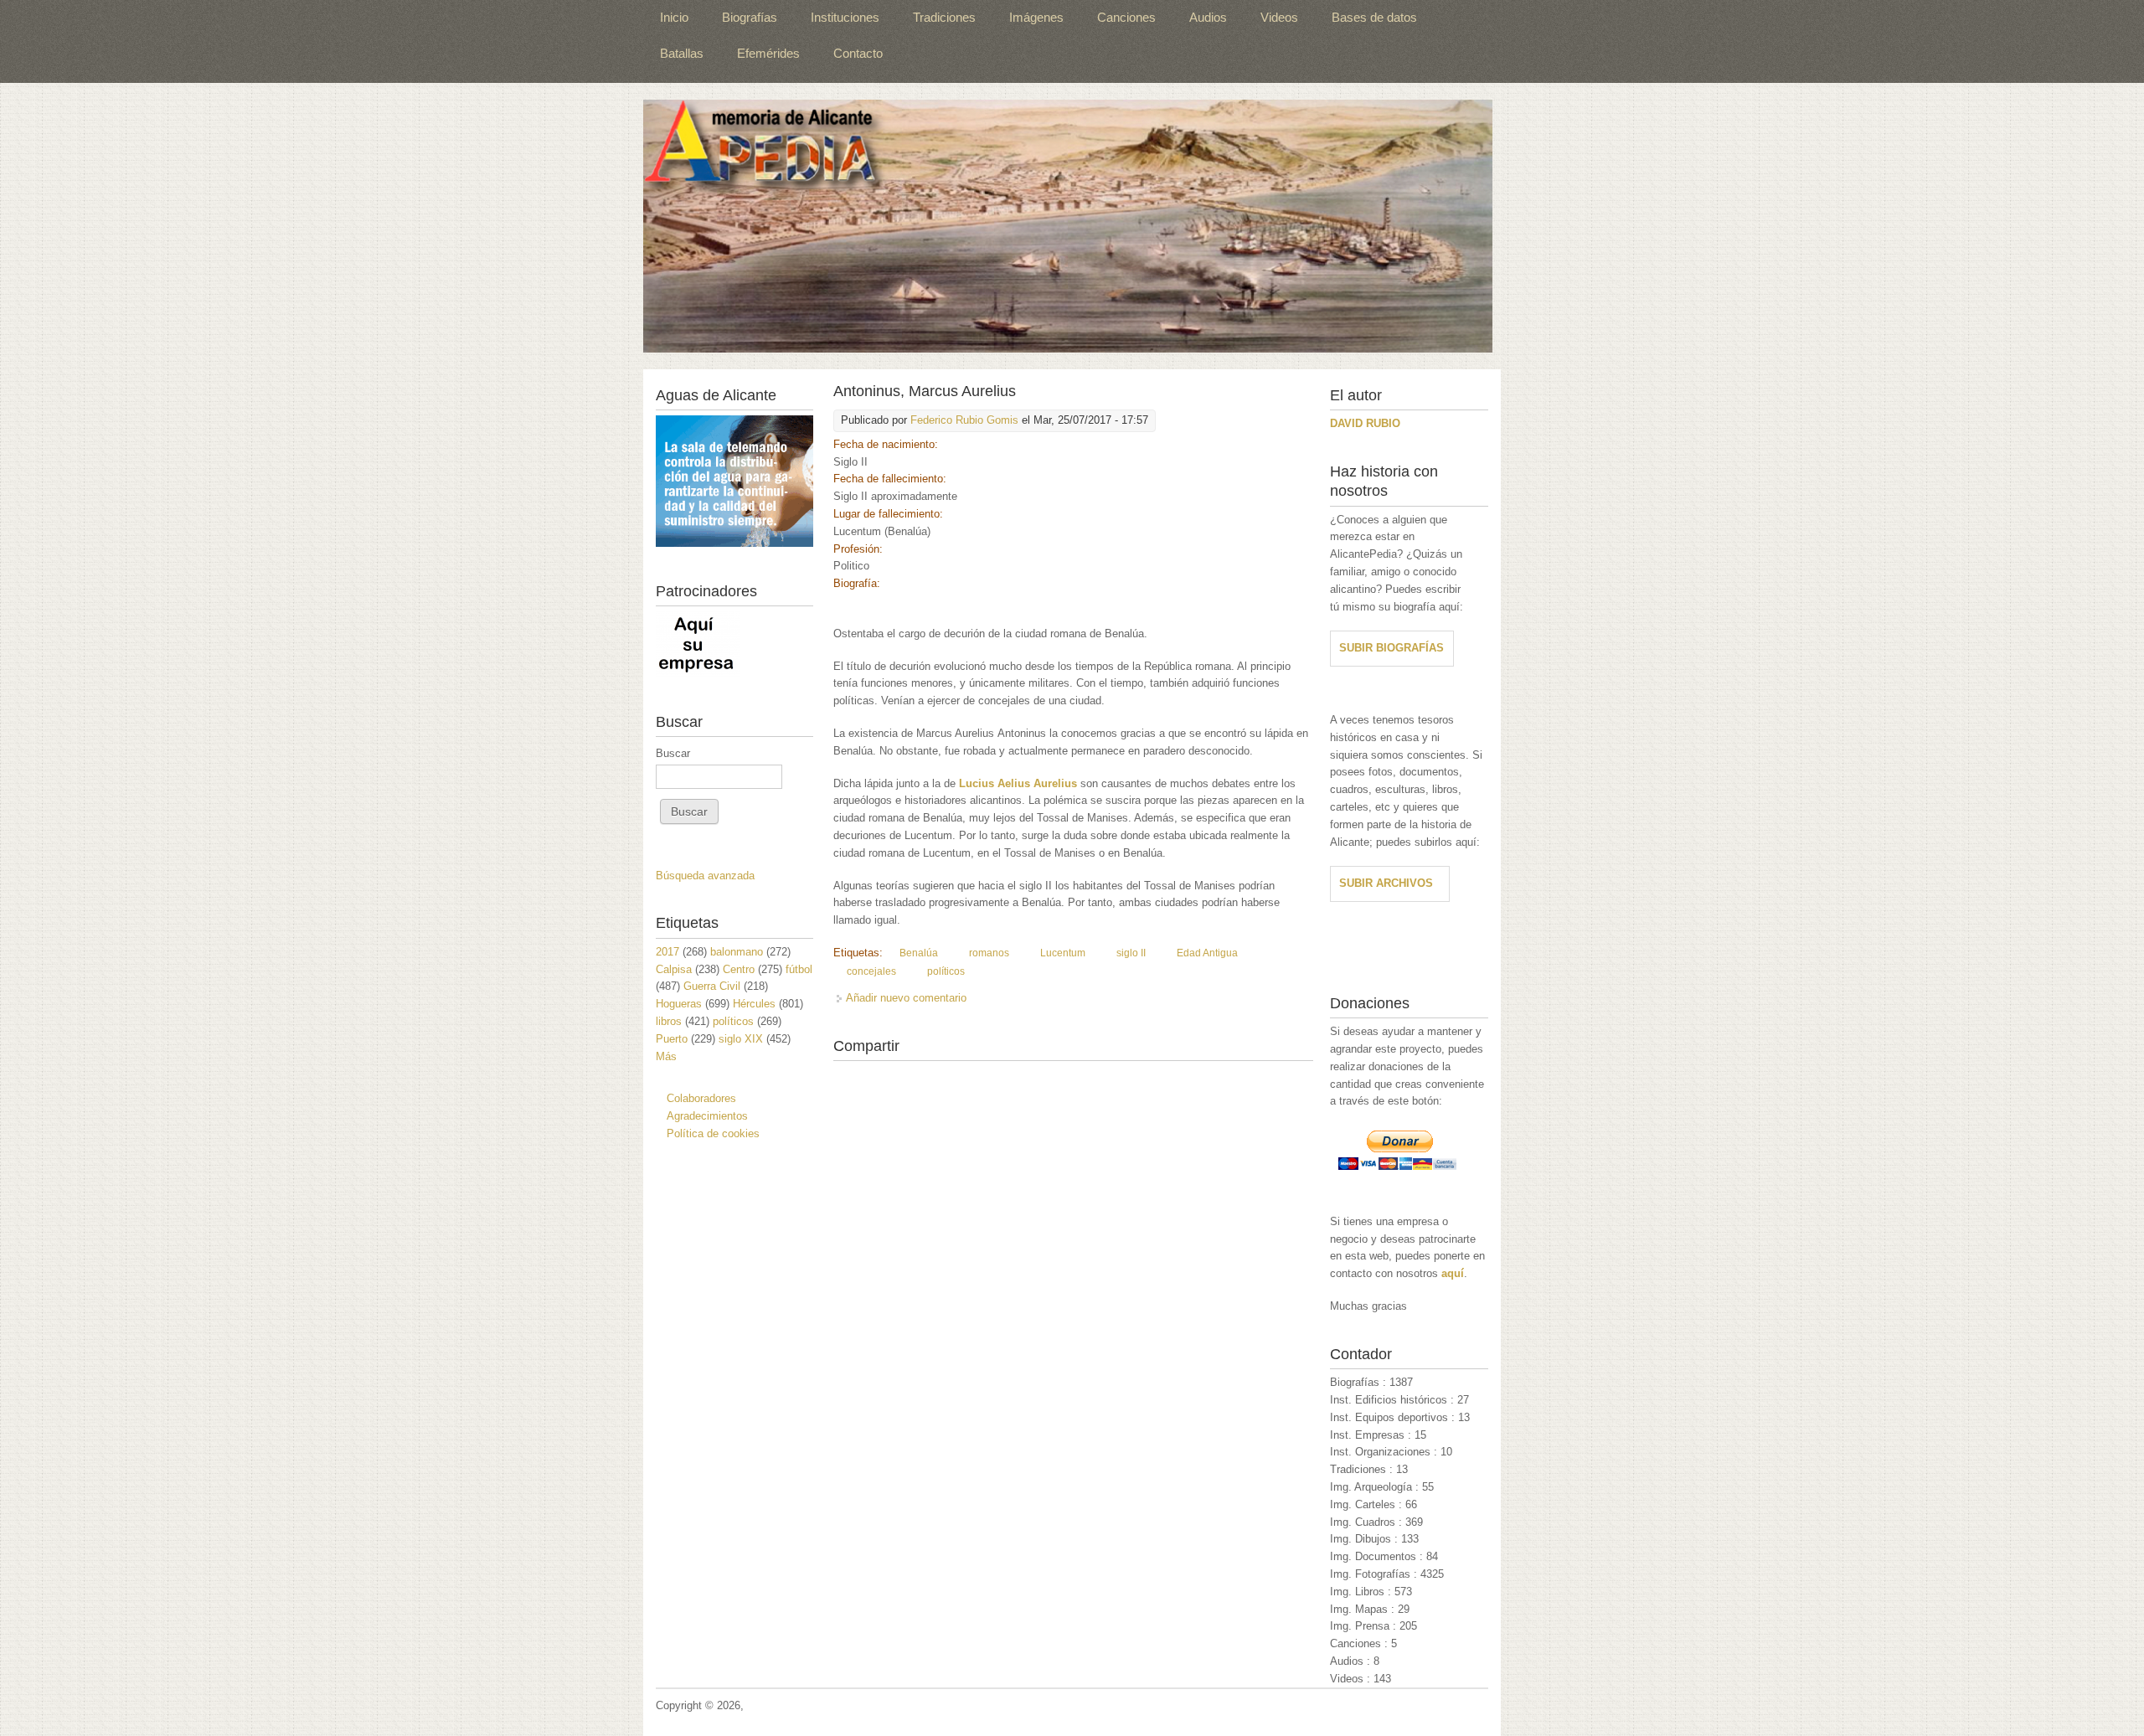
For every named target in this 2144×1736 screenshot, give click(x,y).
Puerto (672, 1039)
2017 (667, 952)
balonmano (737, 952)
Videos (1279, 17)
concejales (871, 971)
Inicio (674, 17)
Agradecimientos (707, 1116)
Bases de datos (1374, 17)
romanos (989, 953)
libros (669, 1021)
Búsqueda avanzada (705, 876)
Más (666, 1056)
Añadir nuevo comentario (906, 998)
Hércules (754, 1004)
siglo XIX (741, 1039)
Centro (739, 969)
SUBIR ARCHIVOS (1386, 883)
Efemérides (768, 53)
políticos (946, 971)
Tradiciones (944, 17)
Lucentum (1063, 953)
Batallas (682, 53)
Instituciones (845, 17)
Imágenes (1036, 17)
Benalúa (919, 953)
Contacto (858, 53)
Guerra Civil (712, 986)
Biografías (750, 17)
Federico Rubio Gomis (964, 420)
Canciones (1126, 17)
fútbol (799, 969)
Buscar (673, 753)
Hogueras (679, 1004)
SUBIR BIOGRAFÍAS (1392, 648)
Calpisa (674, 969)
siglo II (1131, 953)
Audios (1208, 17)
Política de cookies (713, 1133)
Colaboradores (701, 1098)
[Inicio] (1068, 226)
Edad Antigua (1207, 953)
